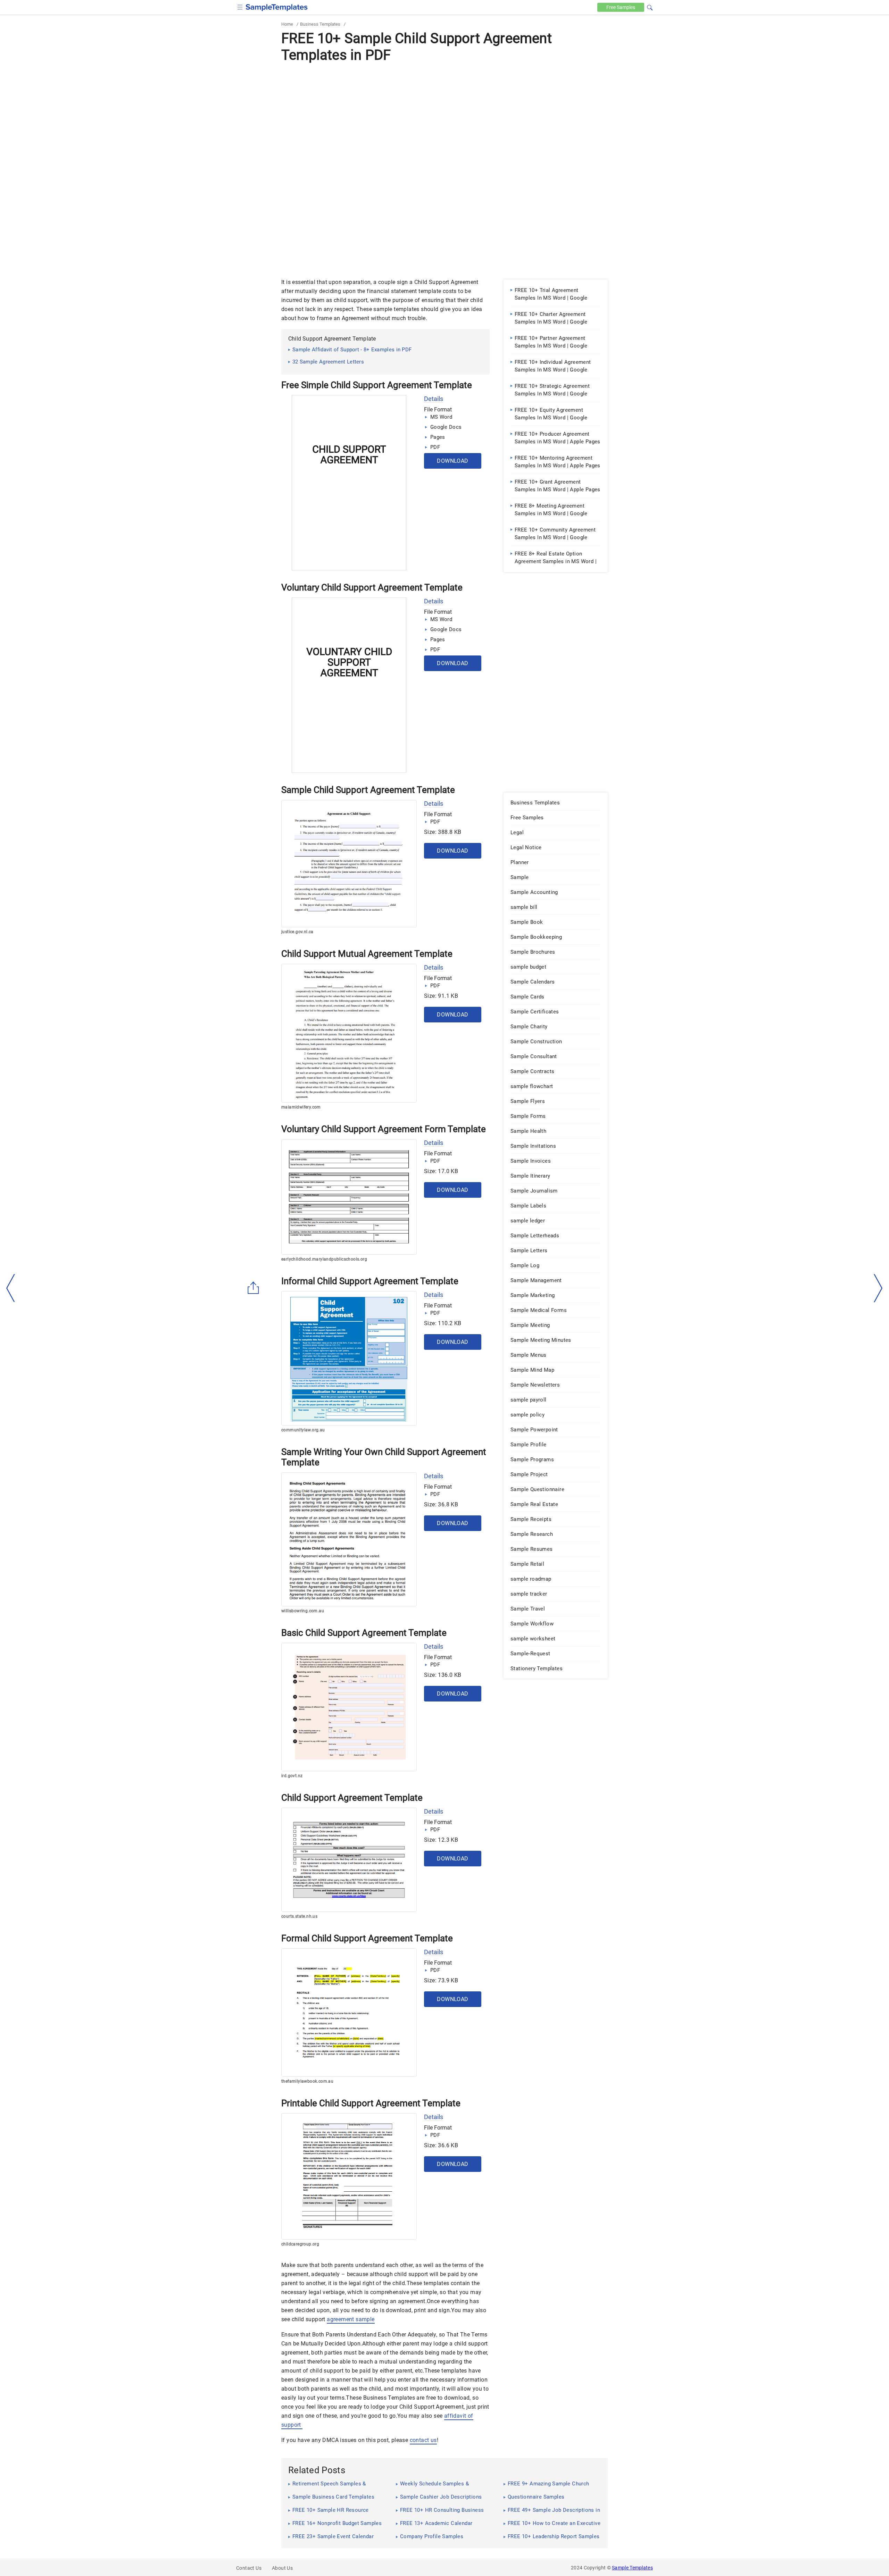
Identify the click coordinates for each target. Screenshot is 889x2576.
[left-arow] (11, 1288)
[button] (650, 7)
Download (452, 461)
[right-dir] (878, 1288)
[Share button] (254, 1288)
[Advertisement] (444, 117)
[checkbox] (240, 6)
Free (621, 7)
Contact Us (249, 2568)
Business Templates (320, 24)
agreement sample (351, 2319)
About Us (282, 2568)
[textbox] (645, 8)
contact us (423, 2440)
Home (287, 24)
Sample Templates (632, 2568)
